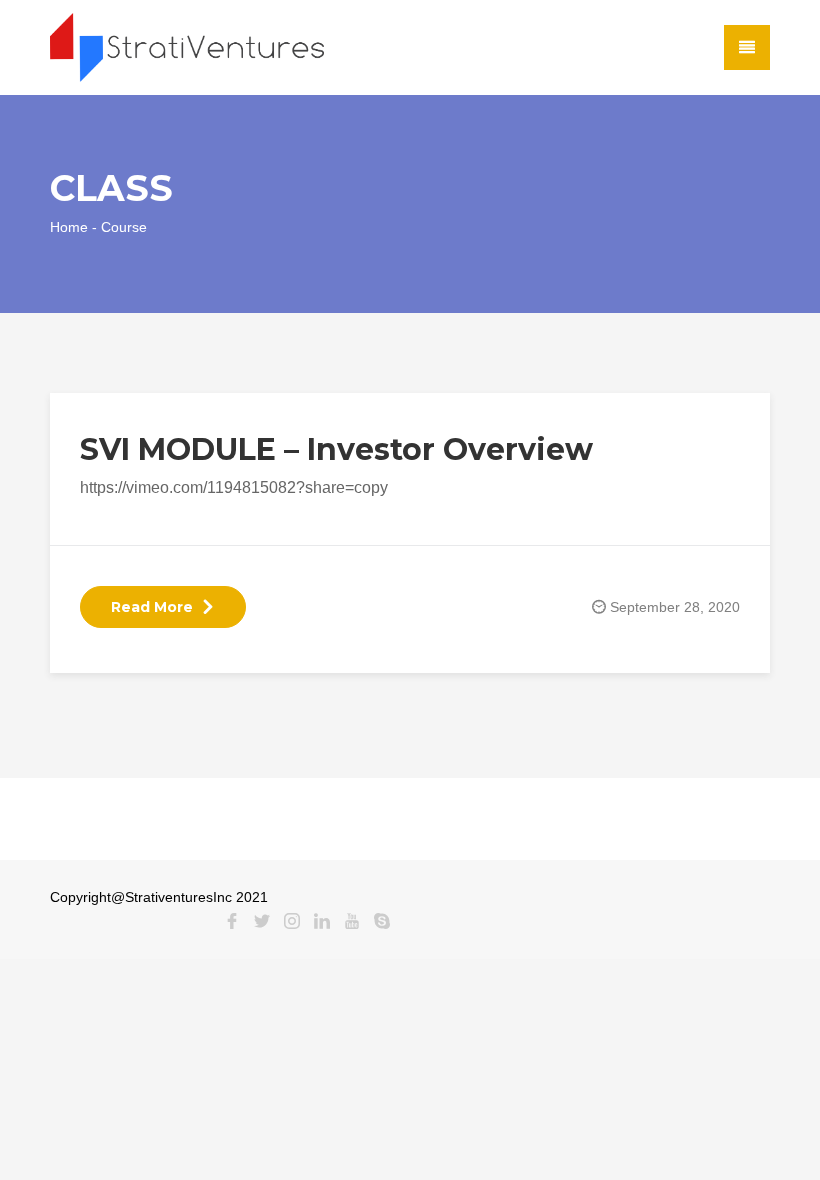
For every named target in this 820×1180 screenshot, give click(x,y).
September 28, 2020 (675, 607)
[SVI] (187, 46)
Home (69, 227)
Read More (152, 607)
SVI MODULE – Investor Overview (336, 449)
